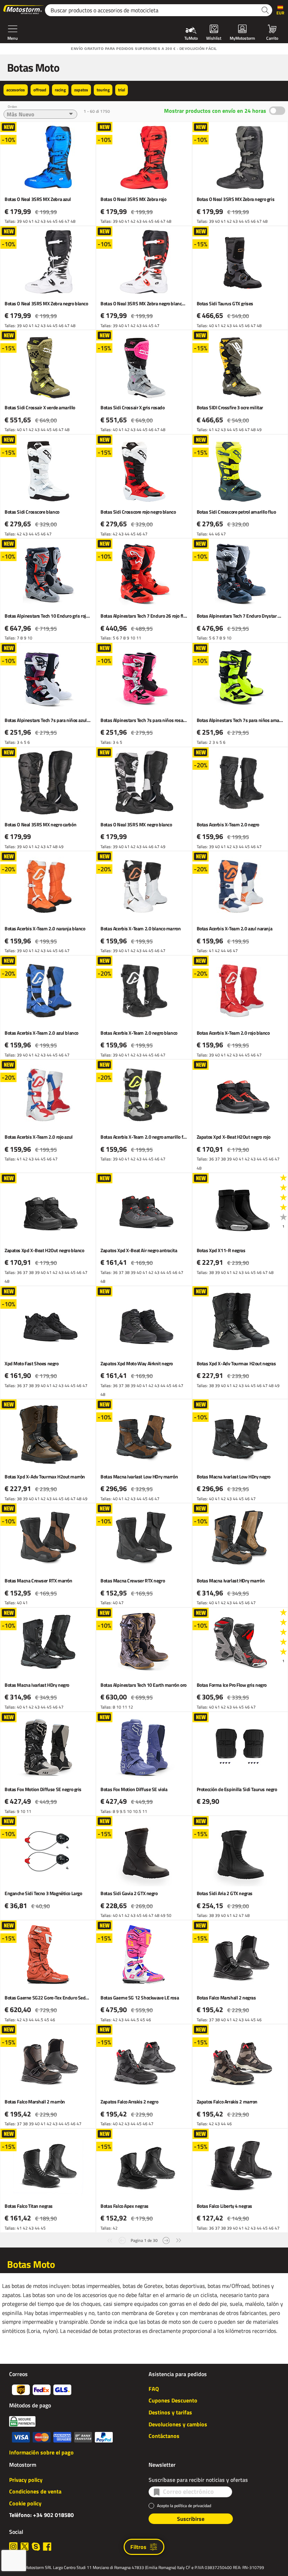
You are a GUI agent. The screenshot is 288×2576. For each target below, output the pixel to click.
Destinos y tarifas (170, 2412)
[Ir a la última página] (179, 2240)
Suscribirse (191, 2519)
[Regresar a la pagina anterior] (122, 2240)
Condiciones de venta (35, 2491)
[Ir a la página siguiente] (166, 2240)
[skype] (36, 2546)
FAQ (154, 2389)
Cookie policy (25, 2503)
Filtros (138, 2547)
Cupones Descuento (173, 2400)
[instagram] (13, 2546)
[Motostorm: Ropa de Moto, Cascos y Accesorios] (24, 10)
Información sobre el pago (41, 2452)
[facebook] (47, 2546)
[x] (25, 2546)
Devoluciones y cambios (178, 2424)
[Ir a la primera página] (110, 2240)
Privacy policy (26, 2480)
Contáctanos (164, 2436)
